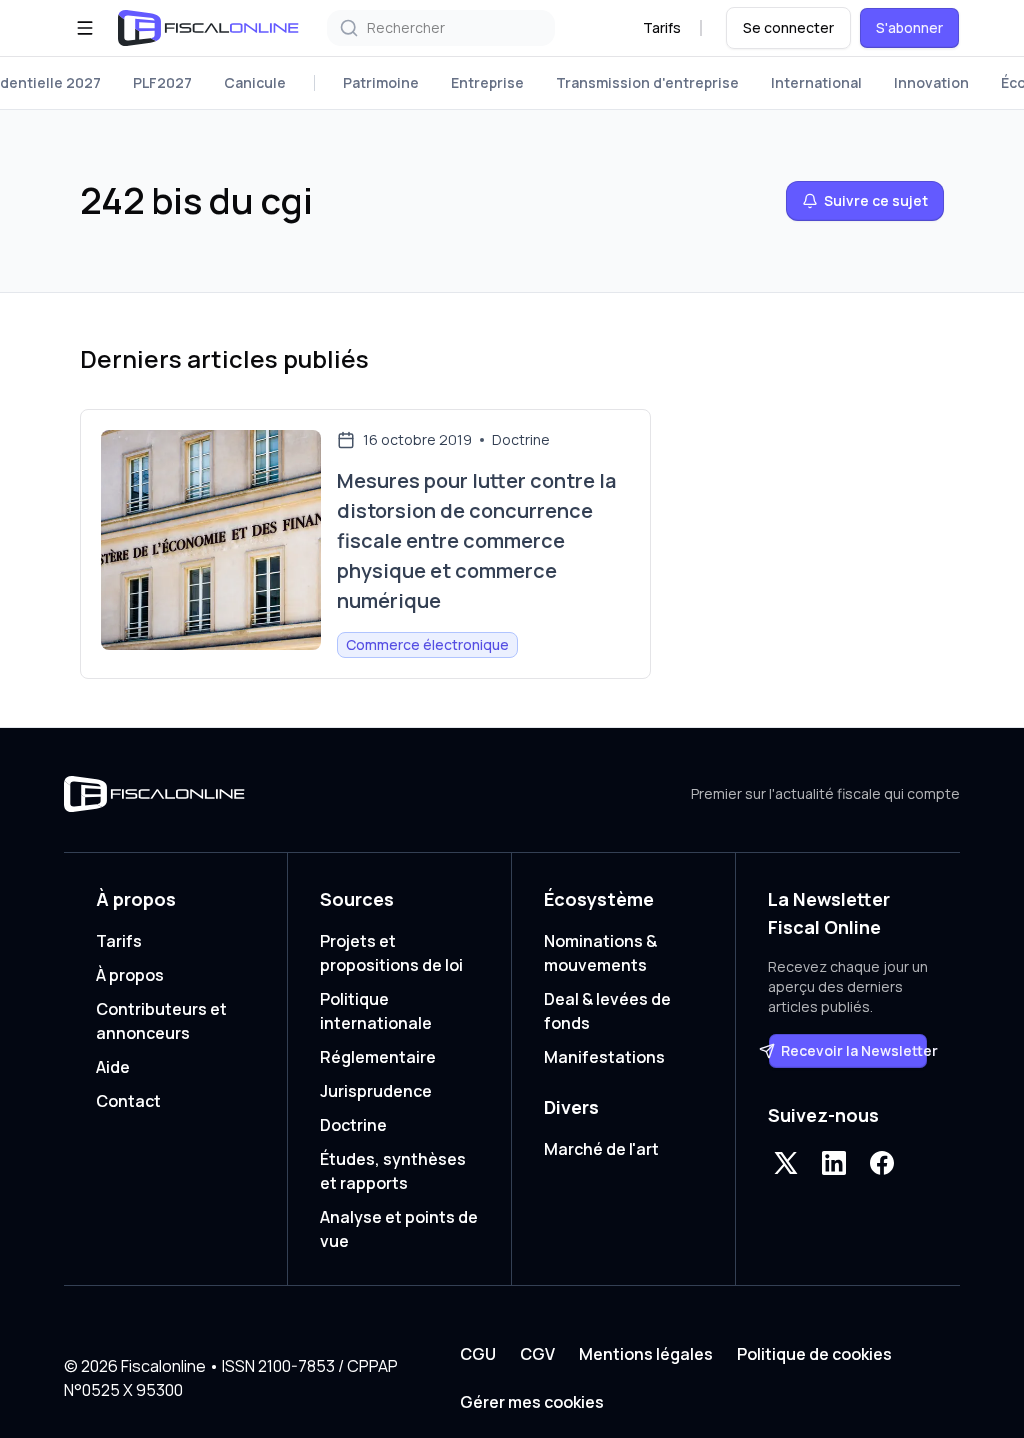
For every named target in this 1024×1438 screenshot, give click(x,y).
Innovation (931, 82)
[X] (786, 1163)
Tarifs (662, 27)
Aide (113, 1067)
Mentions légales (646, 1354)
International (816, 82)
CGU (478, 1354)
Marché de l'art (601, 1149)
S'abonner (909, 27)
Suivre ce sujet (876, 200)
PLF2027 (162, 82)
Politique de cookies (814, 1354)
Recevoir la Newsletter (854, 1050)
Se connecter (788, 27)
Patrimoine (381, 82)
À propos (130, 975)
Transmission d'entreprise (647, 82)
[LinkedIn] (834, 1163)
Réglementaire (378, 1057)
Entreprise (487, 82)
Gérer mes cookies (532, 1402)
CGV (537, 1354)
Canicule (255, 82)
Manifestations (604, 1057)
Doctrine (353, 1125)
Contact (128, 1101)
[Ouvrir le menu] (85, 28)
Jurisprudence (376, 1091)
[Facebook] (882, 1163)
